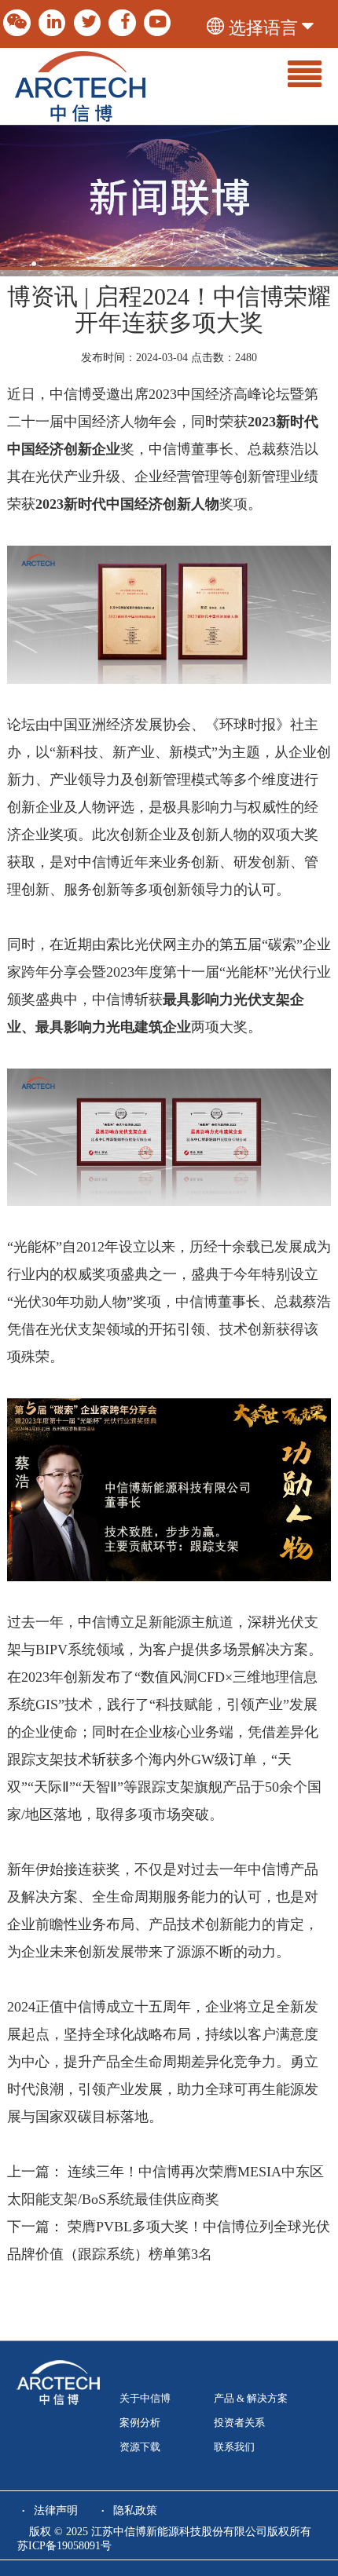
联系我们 (234, 2447)
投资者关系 (239, 2423)
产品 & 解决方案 (251, 2399)
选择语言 (263, 28)
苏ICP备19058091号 (64, 2546)
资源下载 (140, 2447)
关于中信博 (145, 2399)
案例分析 (140, 2423)
